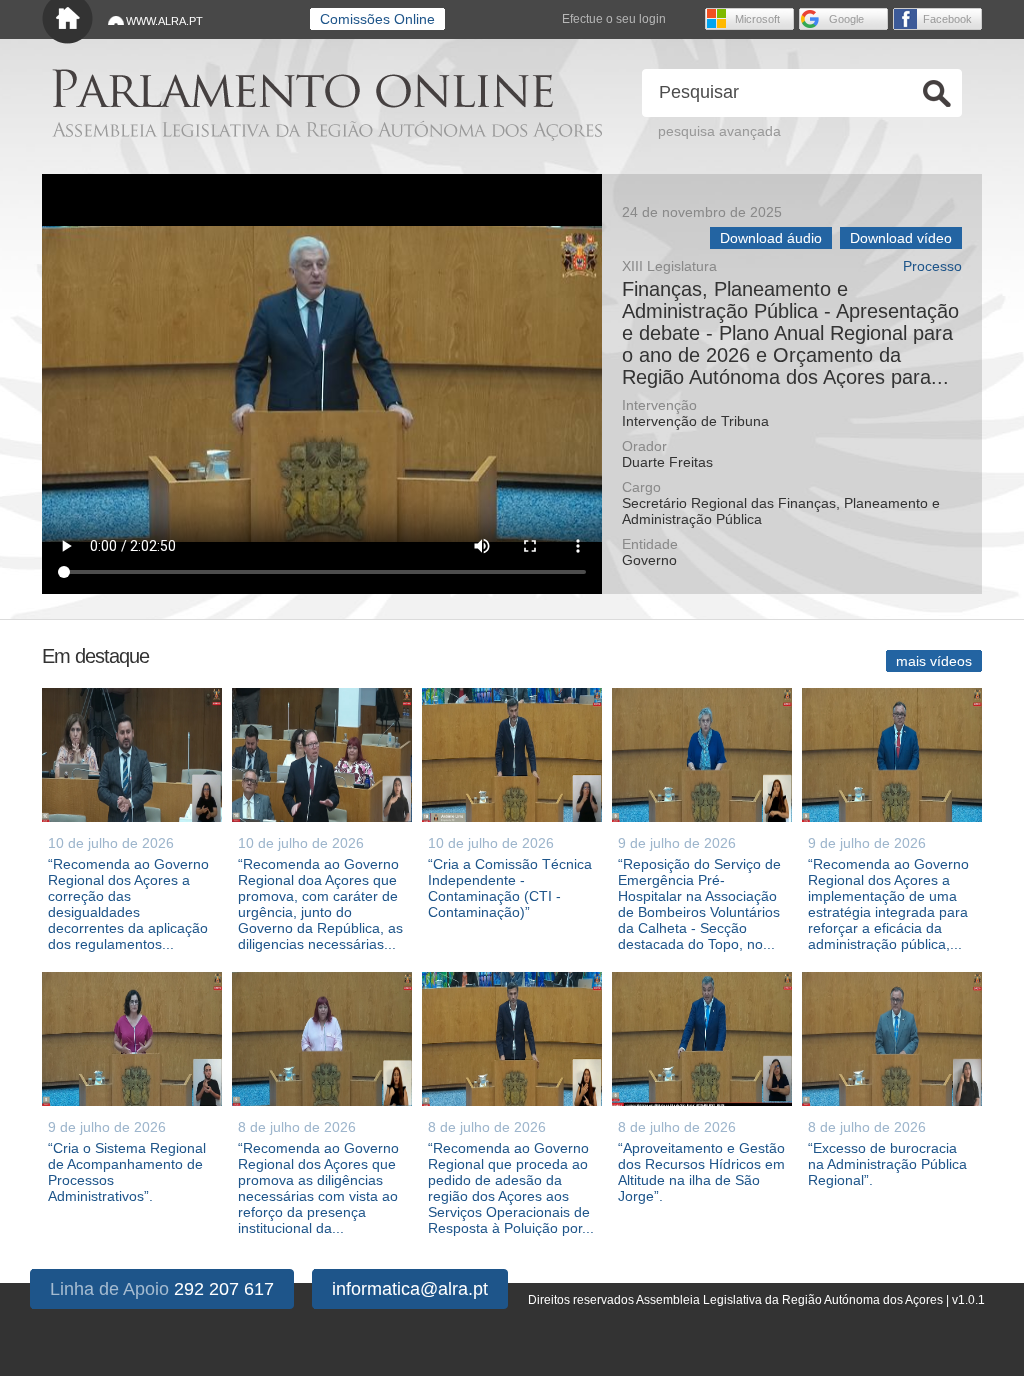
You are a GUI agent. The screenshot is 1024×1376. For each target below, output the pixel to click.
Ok (937, 93)
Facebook (947, 19)
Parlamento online (302, 88)
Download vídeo (901, 238)
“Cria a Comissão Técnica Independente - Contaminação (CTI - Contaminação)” (510, 888)
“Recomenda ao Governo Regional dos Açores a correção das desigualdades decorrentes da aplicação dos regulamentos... (128, 904)
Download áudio (771, 238)
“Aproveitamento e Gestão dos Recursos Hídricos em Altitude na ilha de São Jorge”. (701, 1172)
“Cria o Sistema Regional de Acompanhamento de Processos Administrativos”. (127, 1172)
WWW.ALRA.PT (164, 21)
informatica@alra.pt (410, 1289)
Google (846, 19)
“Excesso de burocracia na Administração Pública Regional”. (887, 1164)
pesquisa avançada (719, 131)
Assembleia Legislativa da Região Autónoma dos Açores (327, 130)
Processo (932, 266)
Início (67, 22)
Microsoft (757, 19)
